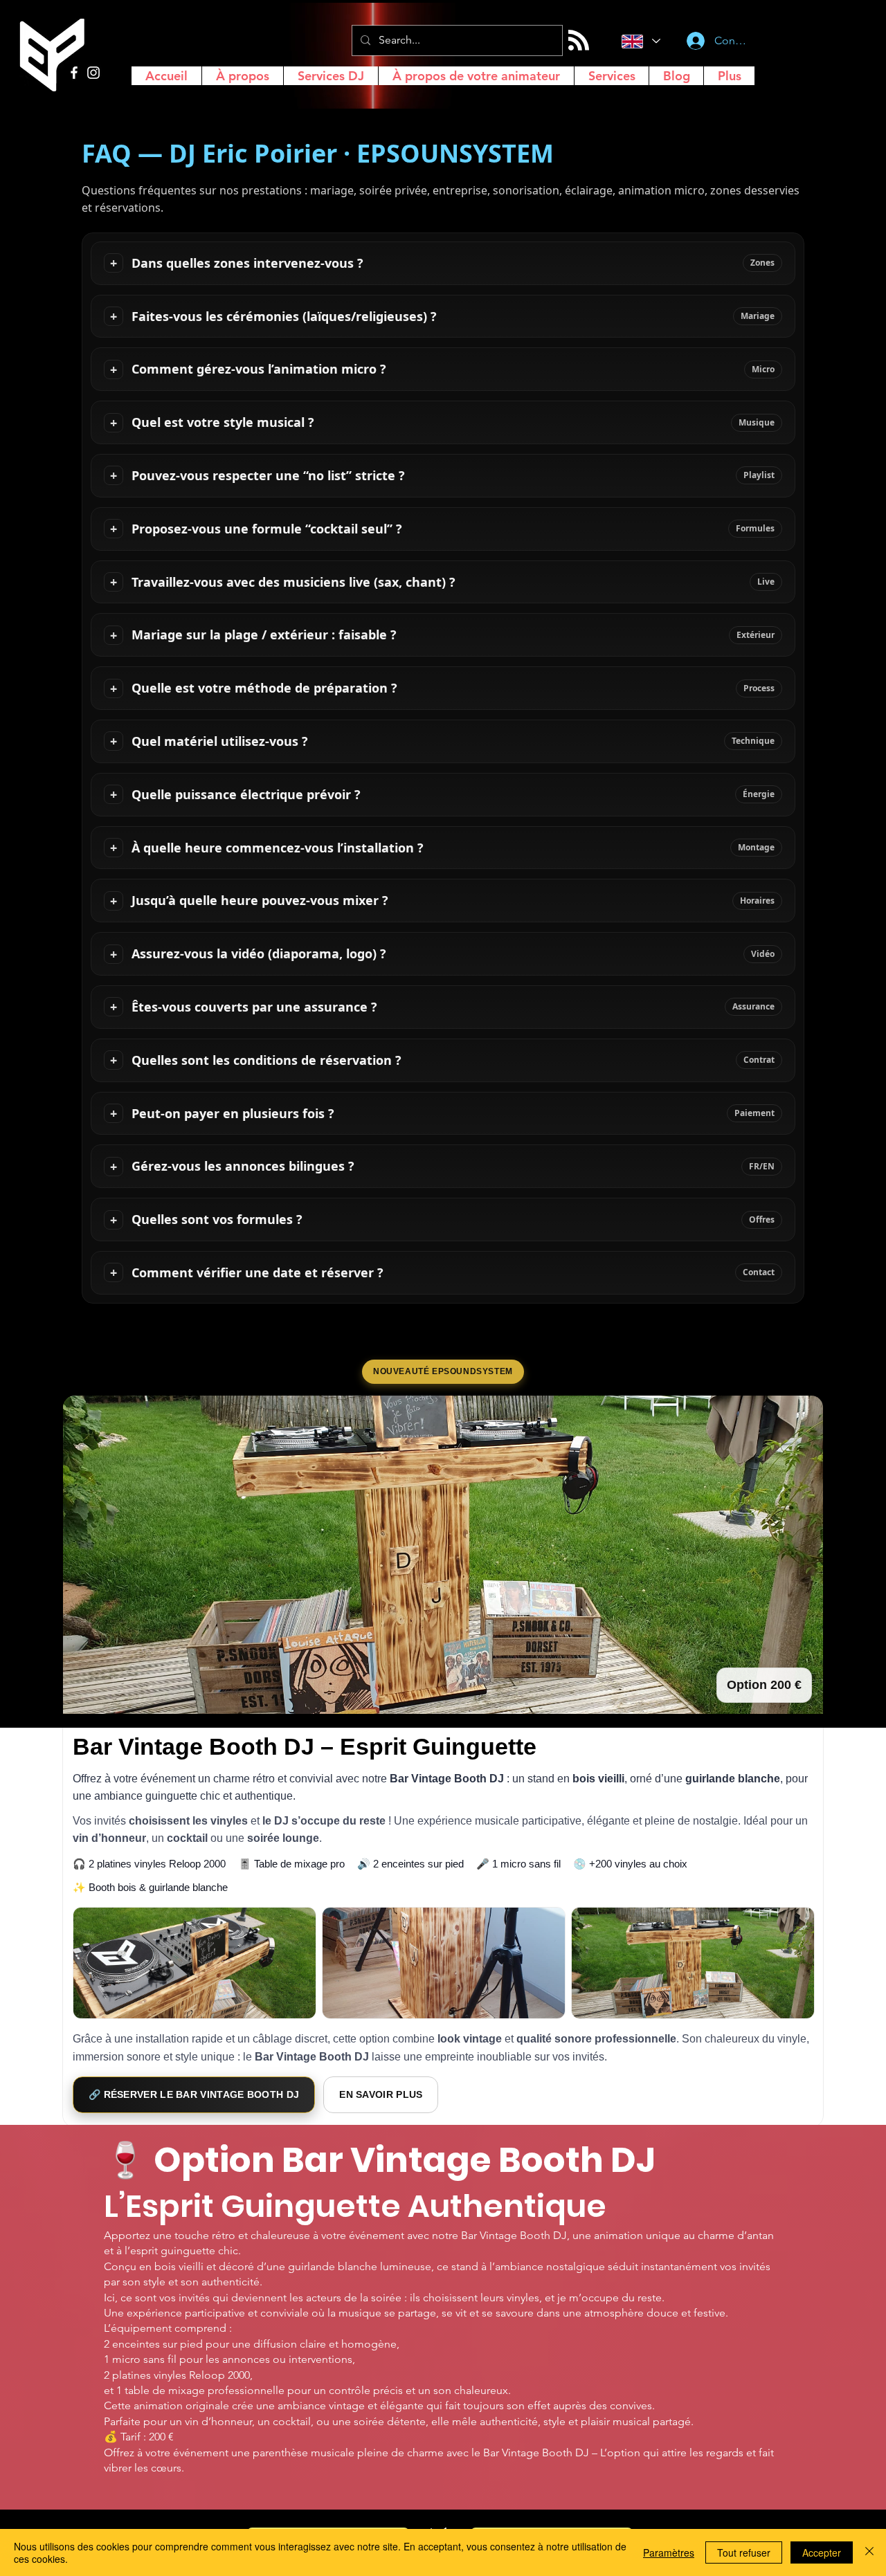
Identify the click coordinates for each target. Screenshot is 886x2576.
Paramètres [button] (669, 2552)
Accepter (822, 2552)
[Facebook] (74, 73)
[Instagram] (93, 73)
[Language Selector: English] (639, 41)
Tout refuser (744, 2552)
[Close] (869, 2552)
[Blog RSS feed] (579, 41)
